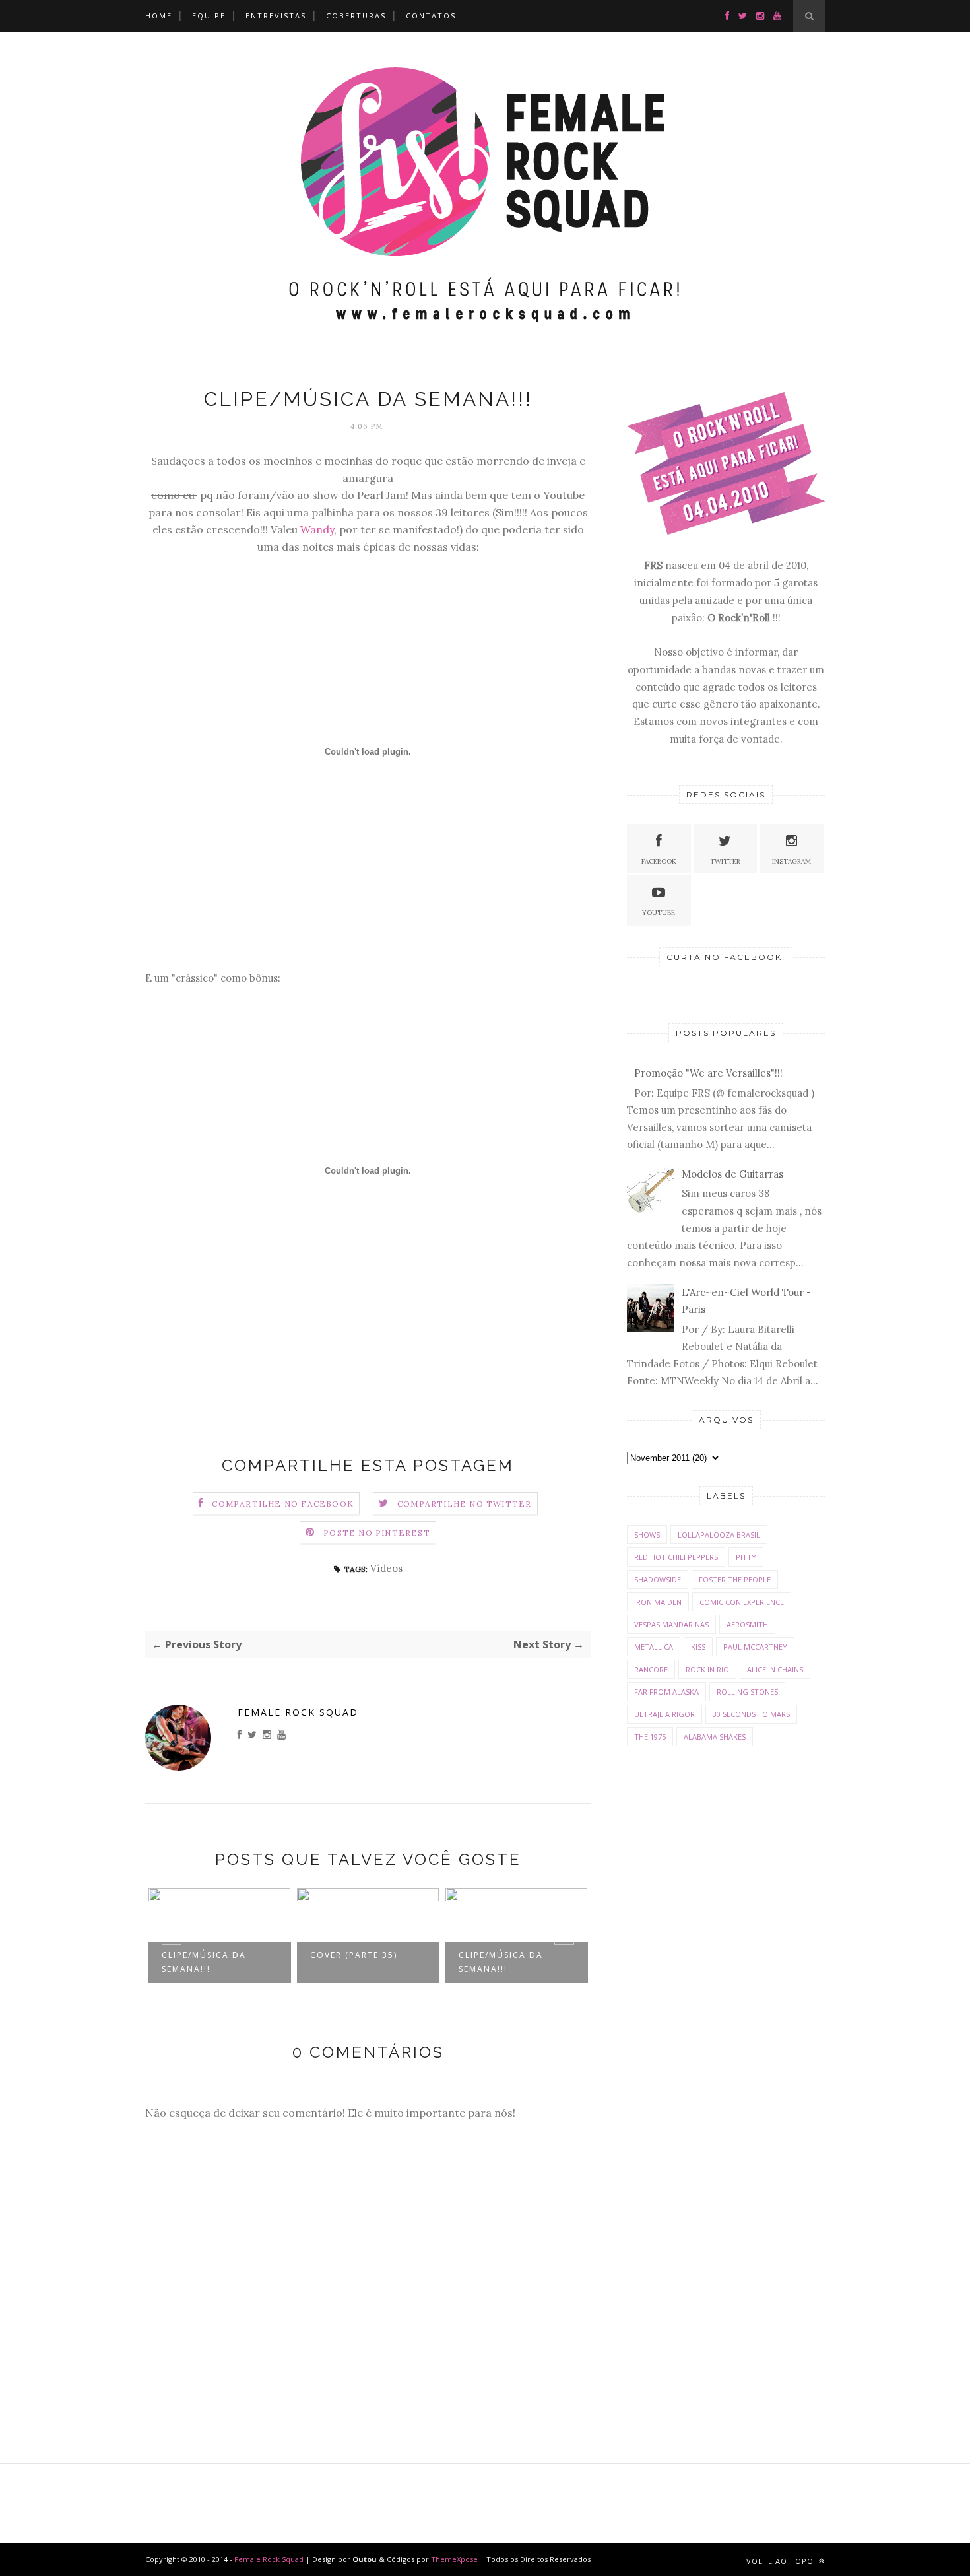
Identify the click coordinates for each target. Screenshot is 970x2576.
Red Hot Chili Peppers (676, 1557)
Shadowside (658, 1579)
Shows (647, 1535)
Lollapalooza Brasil (719, 1535)
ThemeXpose (454, 2559)
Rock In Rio (707, 1669)
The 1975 (650, 1737)
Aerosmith (747, 1624)
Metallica (654, 1647)
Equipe (209, 16)
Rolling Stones (747, 1692)
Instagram (792, 861)
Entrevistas (276, 16)
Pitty (746, 1557)
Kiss (698, 1647)
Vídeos (386, 1568)
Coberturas (356, 16)
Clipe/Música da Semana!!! (204, 1962)
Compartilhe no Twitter (464, 1504)
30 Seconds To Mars (751, 1714)
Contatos (431, 16)
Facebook (659, 861)
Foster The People (735, 1579)
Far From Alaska (666, 1692)
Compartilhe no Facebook (283, 1504)
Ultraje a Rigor (664, 1714)
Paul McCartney (755, 1647)
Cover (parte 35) (354, 1955)
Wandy (317, 529)
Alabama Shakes (715, 1737)
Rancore (651, 1669)
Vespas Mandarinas (671, 1624)
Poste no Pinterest (377, 1533)
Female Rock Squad (298, 1712)
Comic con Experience (742, 1602)
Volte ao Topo (781, 2561)
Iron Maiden (658, 1602)
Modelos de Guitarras (732, 1174)
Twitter (725, 861)
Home (159, 16)
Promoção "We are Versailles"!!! (708, 1073)
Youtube (659, 913)
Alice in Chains (775, 1669)
